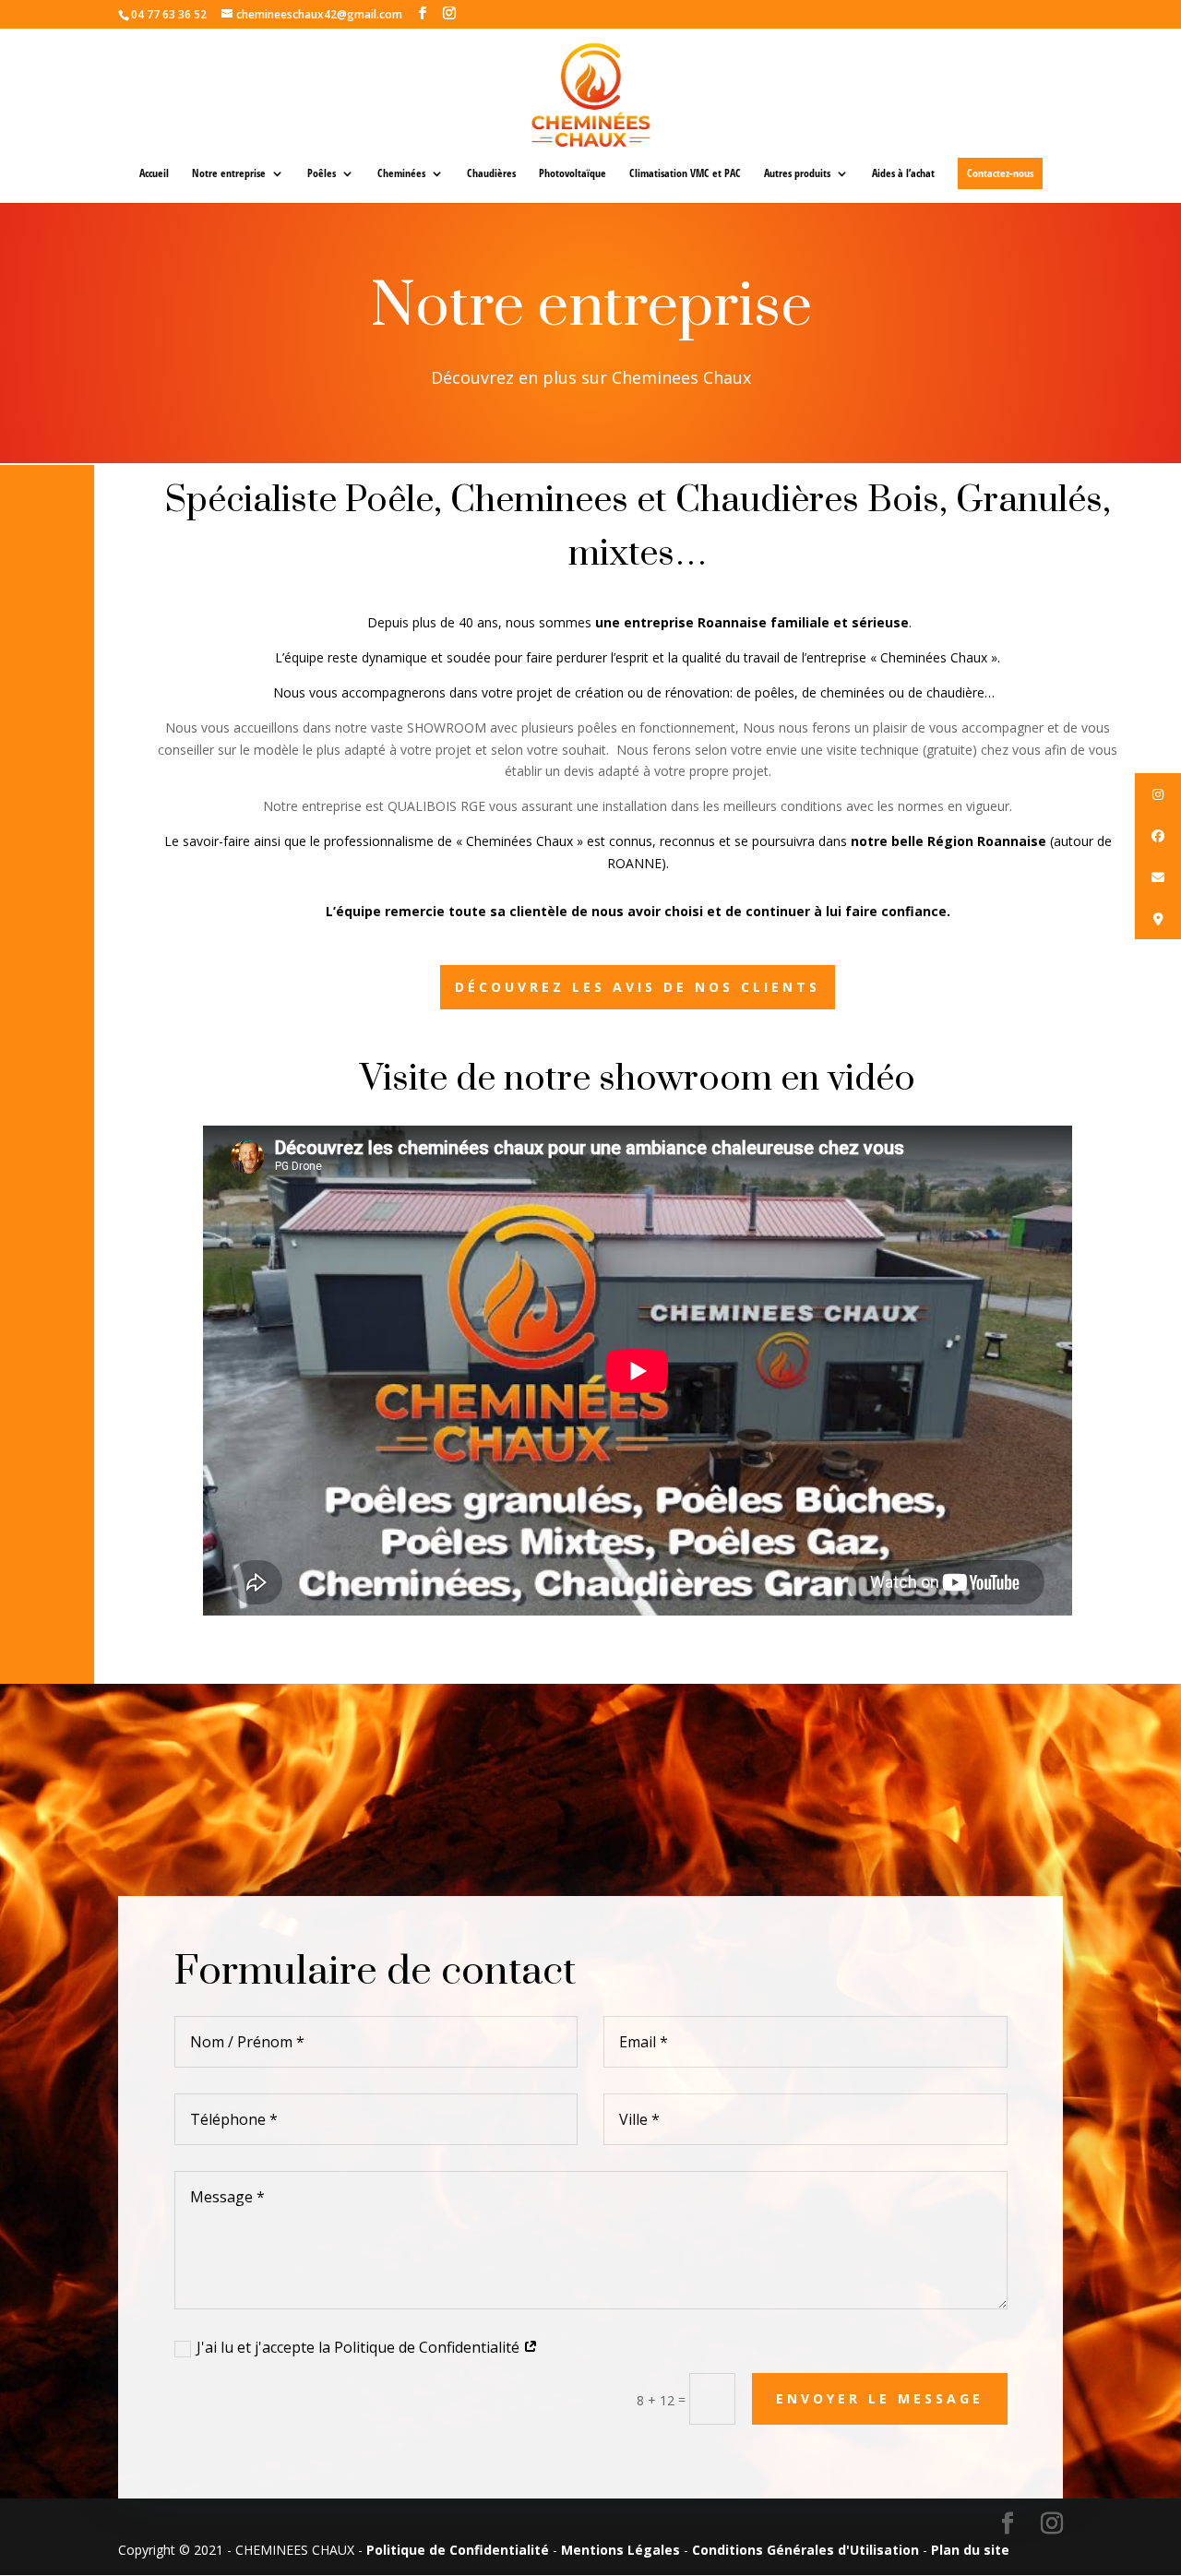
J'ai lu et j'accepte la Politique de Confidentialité (360, 2347)
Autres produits (797, 174)
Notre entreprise (229, 174)
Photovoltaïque (573, 174)
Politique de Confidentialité (458, 2550)
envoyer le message (880, 2398)
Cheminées (401, 174)
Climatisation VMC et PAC (685, 174)
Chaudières (491, 174)
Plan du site (970, 2550)
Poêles (322, 174)
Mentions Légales (620, 2550)
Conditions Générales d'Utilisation (805, 2550)
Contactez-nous (1000, 173)
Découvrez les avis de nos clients (638, 987)
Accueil (154, 174)
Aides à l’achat (903, 174)
